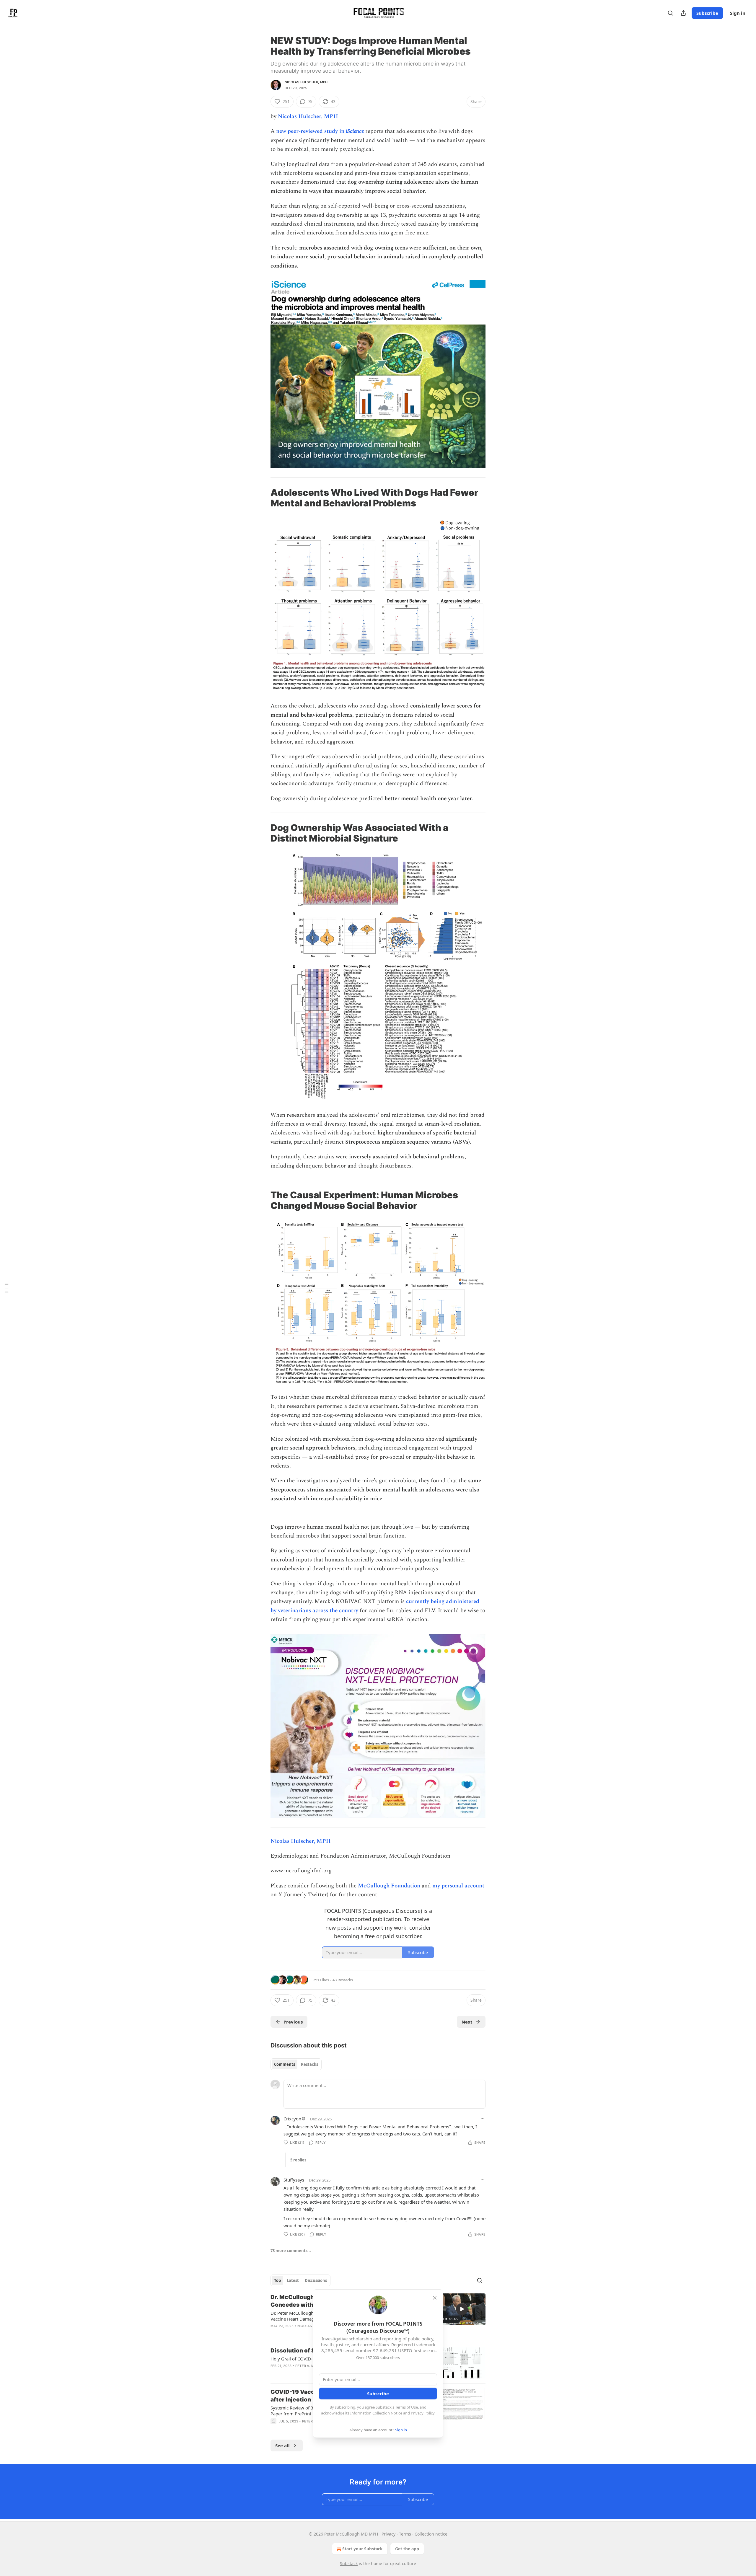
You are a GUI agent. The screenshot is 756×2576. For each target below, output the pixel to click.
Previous (293, 2022)
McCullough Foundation (389, 1886)
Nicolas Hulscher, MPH (306, 82)
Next (467, 2022)
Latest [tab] (293, 2280)
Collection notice (431, 2534)
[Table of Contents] (6, 1288)
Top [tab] (277, 2280)
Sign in (738, 13)
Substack (349, 2563)
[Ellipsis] (483, 2119)
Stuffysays (294, 2180)
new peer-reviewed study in (311, 131)
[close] (435, 2298)
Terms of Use (406, 2407)
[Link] (262, 498)
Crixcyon (292, 2119)
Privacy (388, 2534)
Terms (405, 2534)
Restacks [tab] (309, 2064)
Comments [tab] (285, 2064)
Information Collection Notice (376, 2413)
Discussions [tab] (316, 2280)
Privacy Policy (423, 2413)
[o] (462, 2309)
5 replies (298, 2160)
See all (282, 2445)
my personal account (458, 1886)
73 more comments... (291, 2251)
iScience (355, 131)
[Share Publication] (683, 13)
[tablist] (296, 2064)
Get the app (407, 2549)
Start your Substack (362, 2549)
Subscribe (707, 13)
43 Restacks (343, 1980)
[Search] (670, 13)
